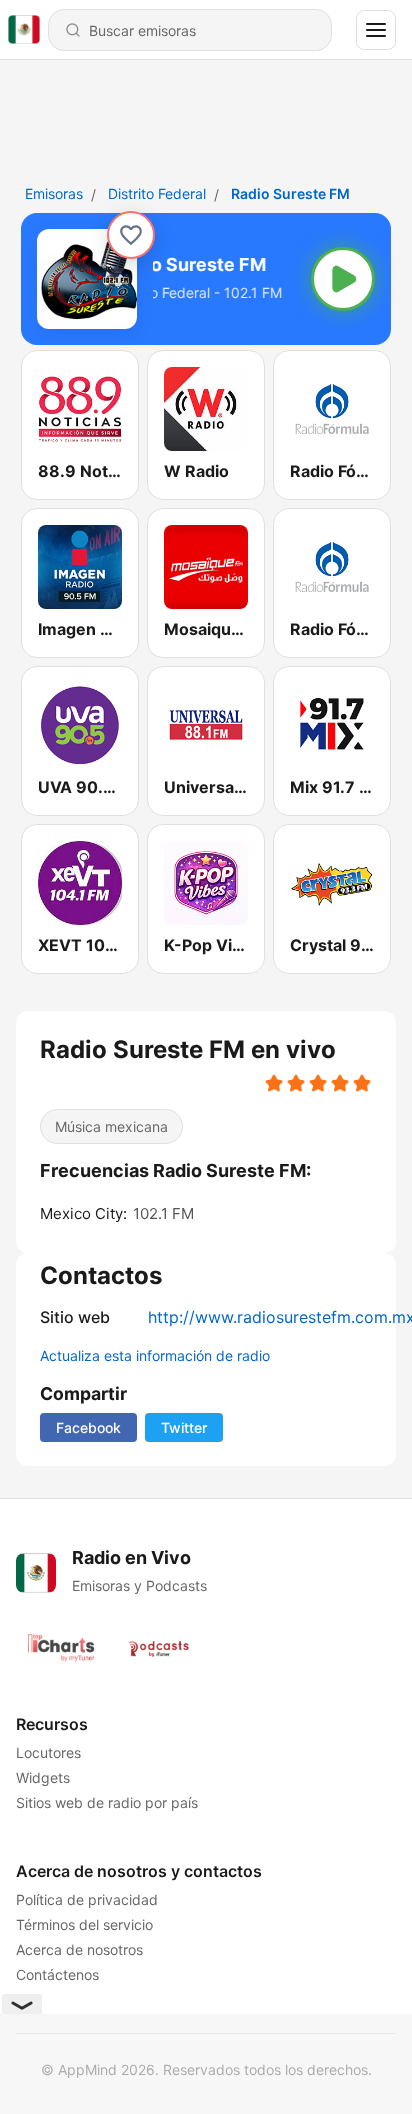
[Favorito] (131, 235)
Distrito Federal (157, 193)
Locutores (48, 1752)
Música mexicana (111, 1126)
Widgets (43, 1777)
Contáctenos (57, 1974)
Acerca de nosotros (79, 1949)
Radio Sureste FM (290, 193)
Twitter (184, 1427)
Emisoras (54, 193)
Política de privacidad (87, 1899)
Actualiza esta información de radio (155, 1355)
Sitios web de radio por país (107, 1802)
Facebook (88, 1427)
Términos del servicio (84, 1924)
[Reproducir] (343, 279)
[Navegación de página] (376, 30)
